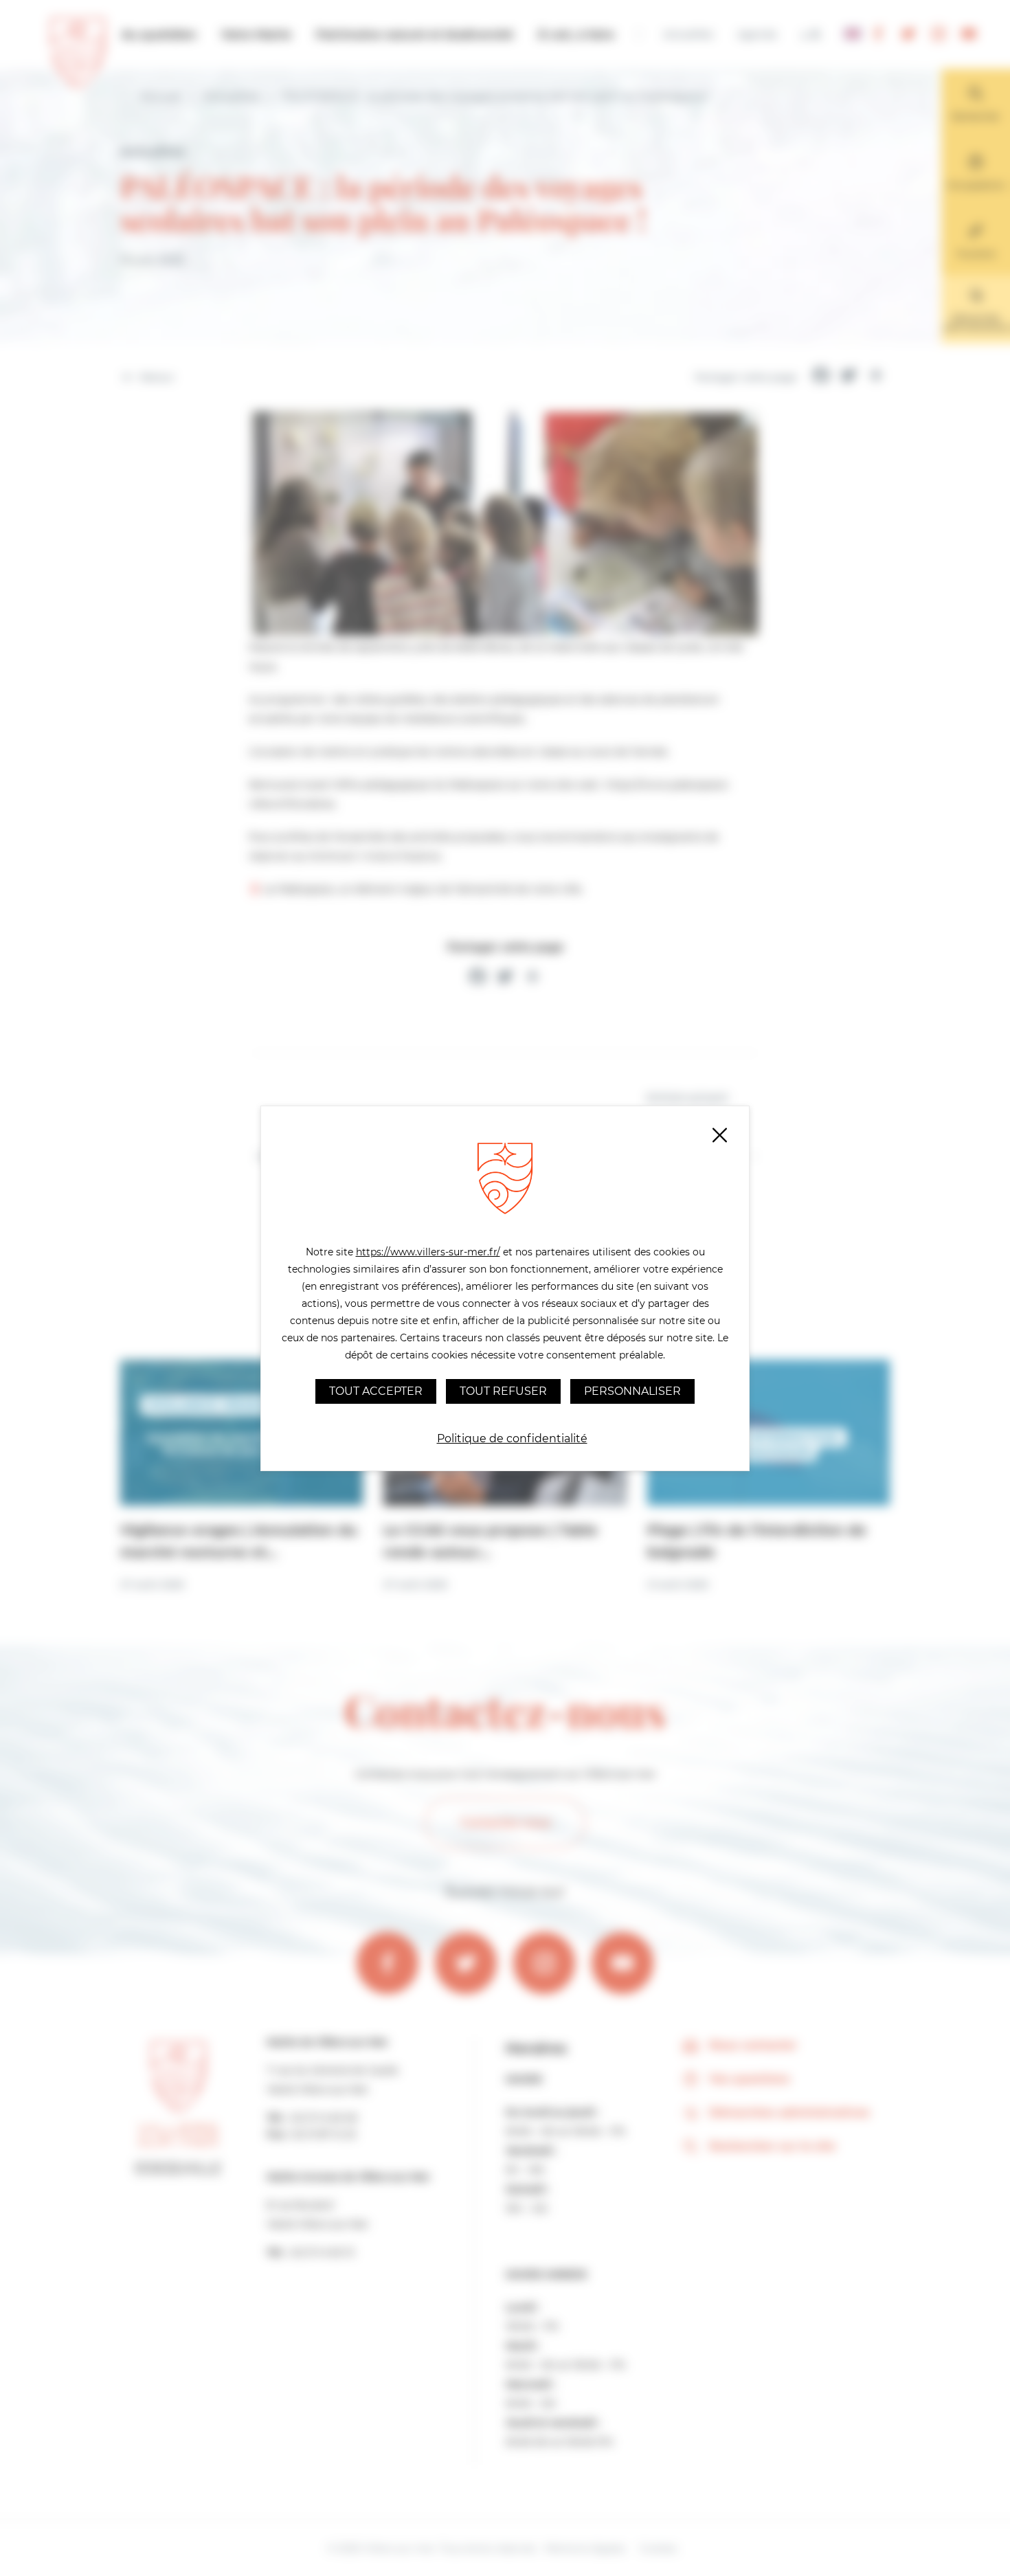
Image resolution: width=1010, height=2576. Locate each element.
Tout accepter (376, 1391)
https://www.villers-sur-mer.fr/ (428, 1252)
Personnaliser (632, 1391)
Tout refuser (503, 1391)
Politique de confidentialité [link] (512, 1438)
